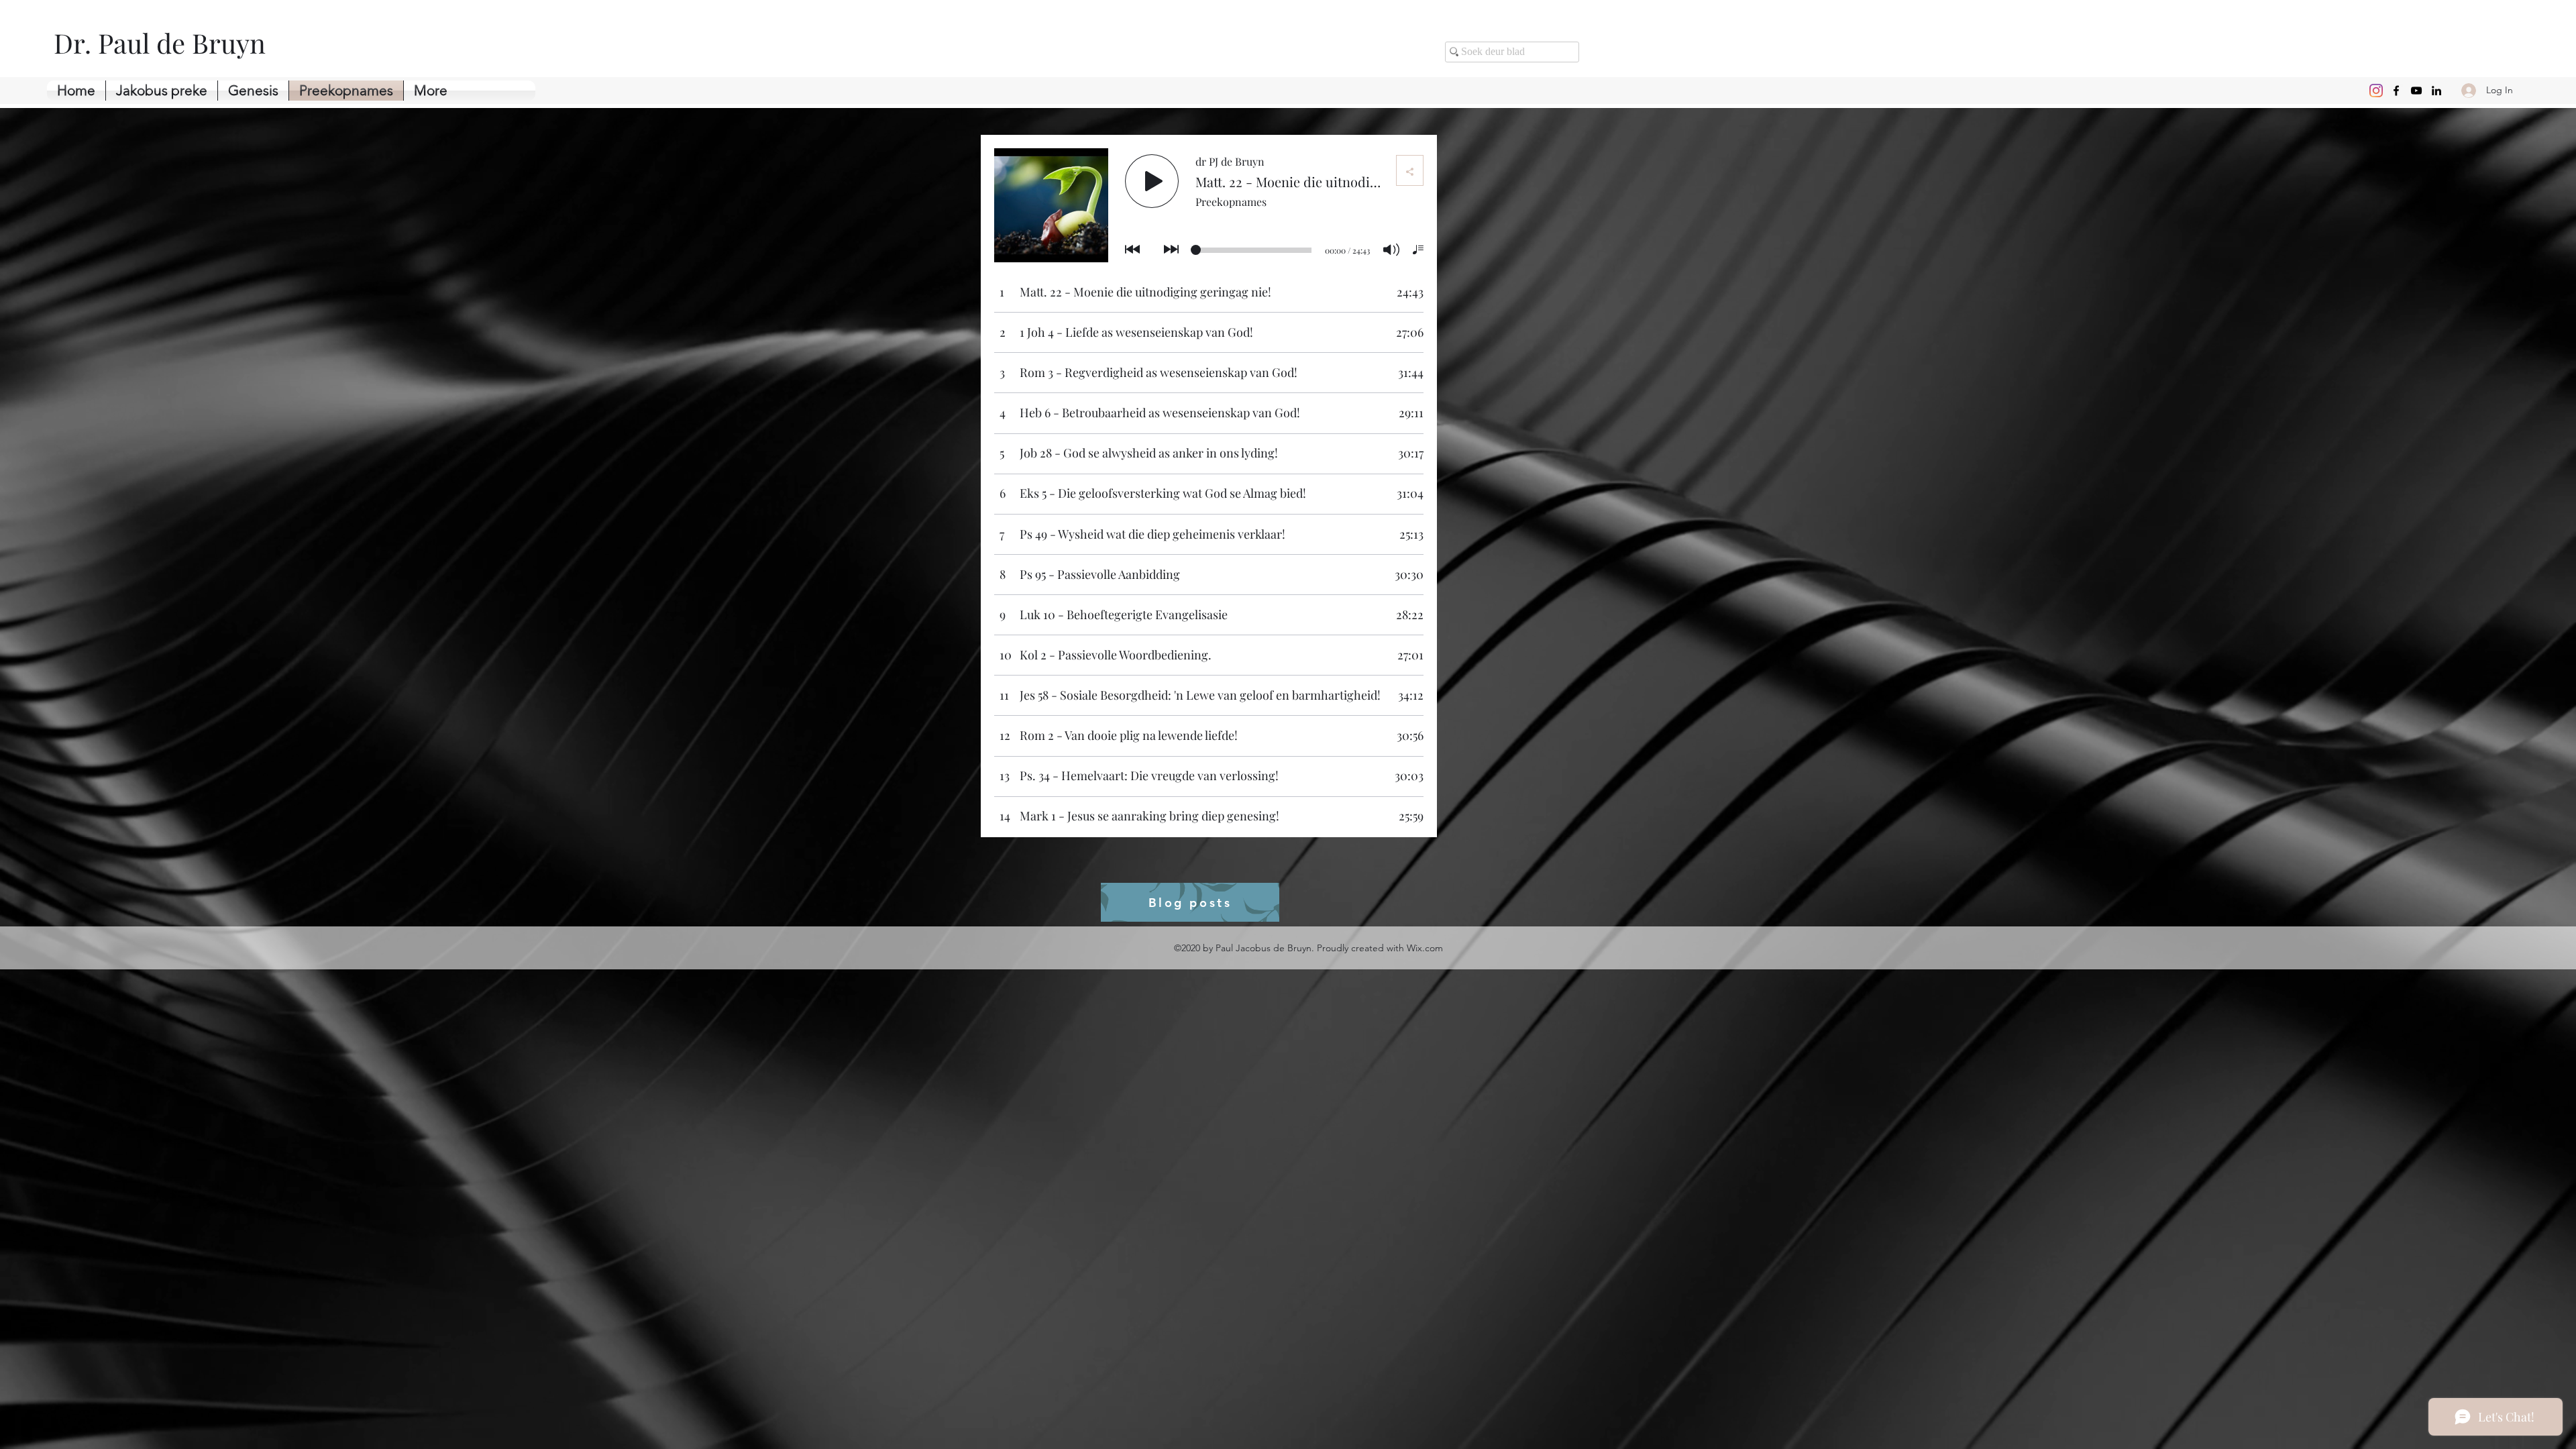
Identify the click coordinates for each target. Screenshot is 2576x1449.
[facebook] (2396, 91)
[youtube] (2416, 91)
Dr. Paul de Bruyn (160, 43)
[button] (253, 91)
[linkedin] (2436, 91)
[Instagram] (2376, 91)
